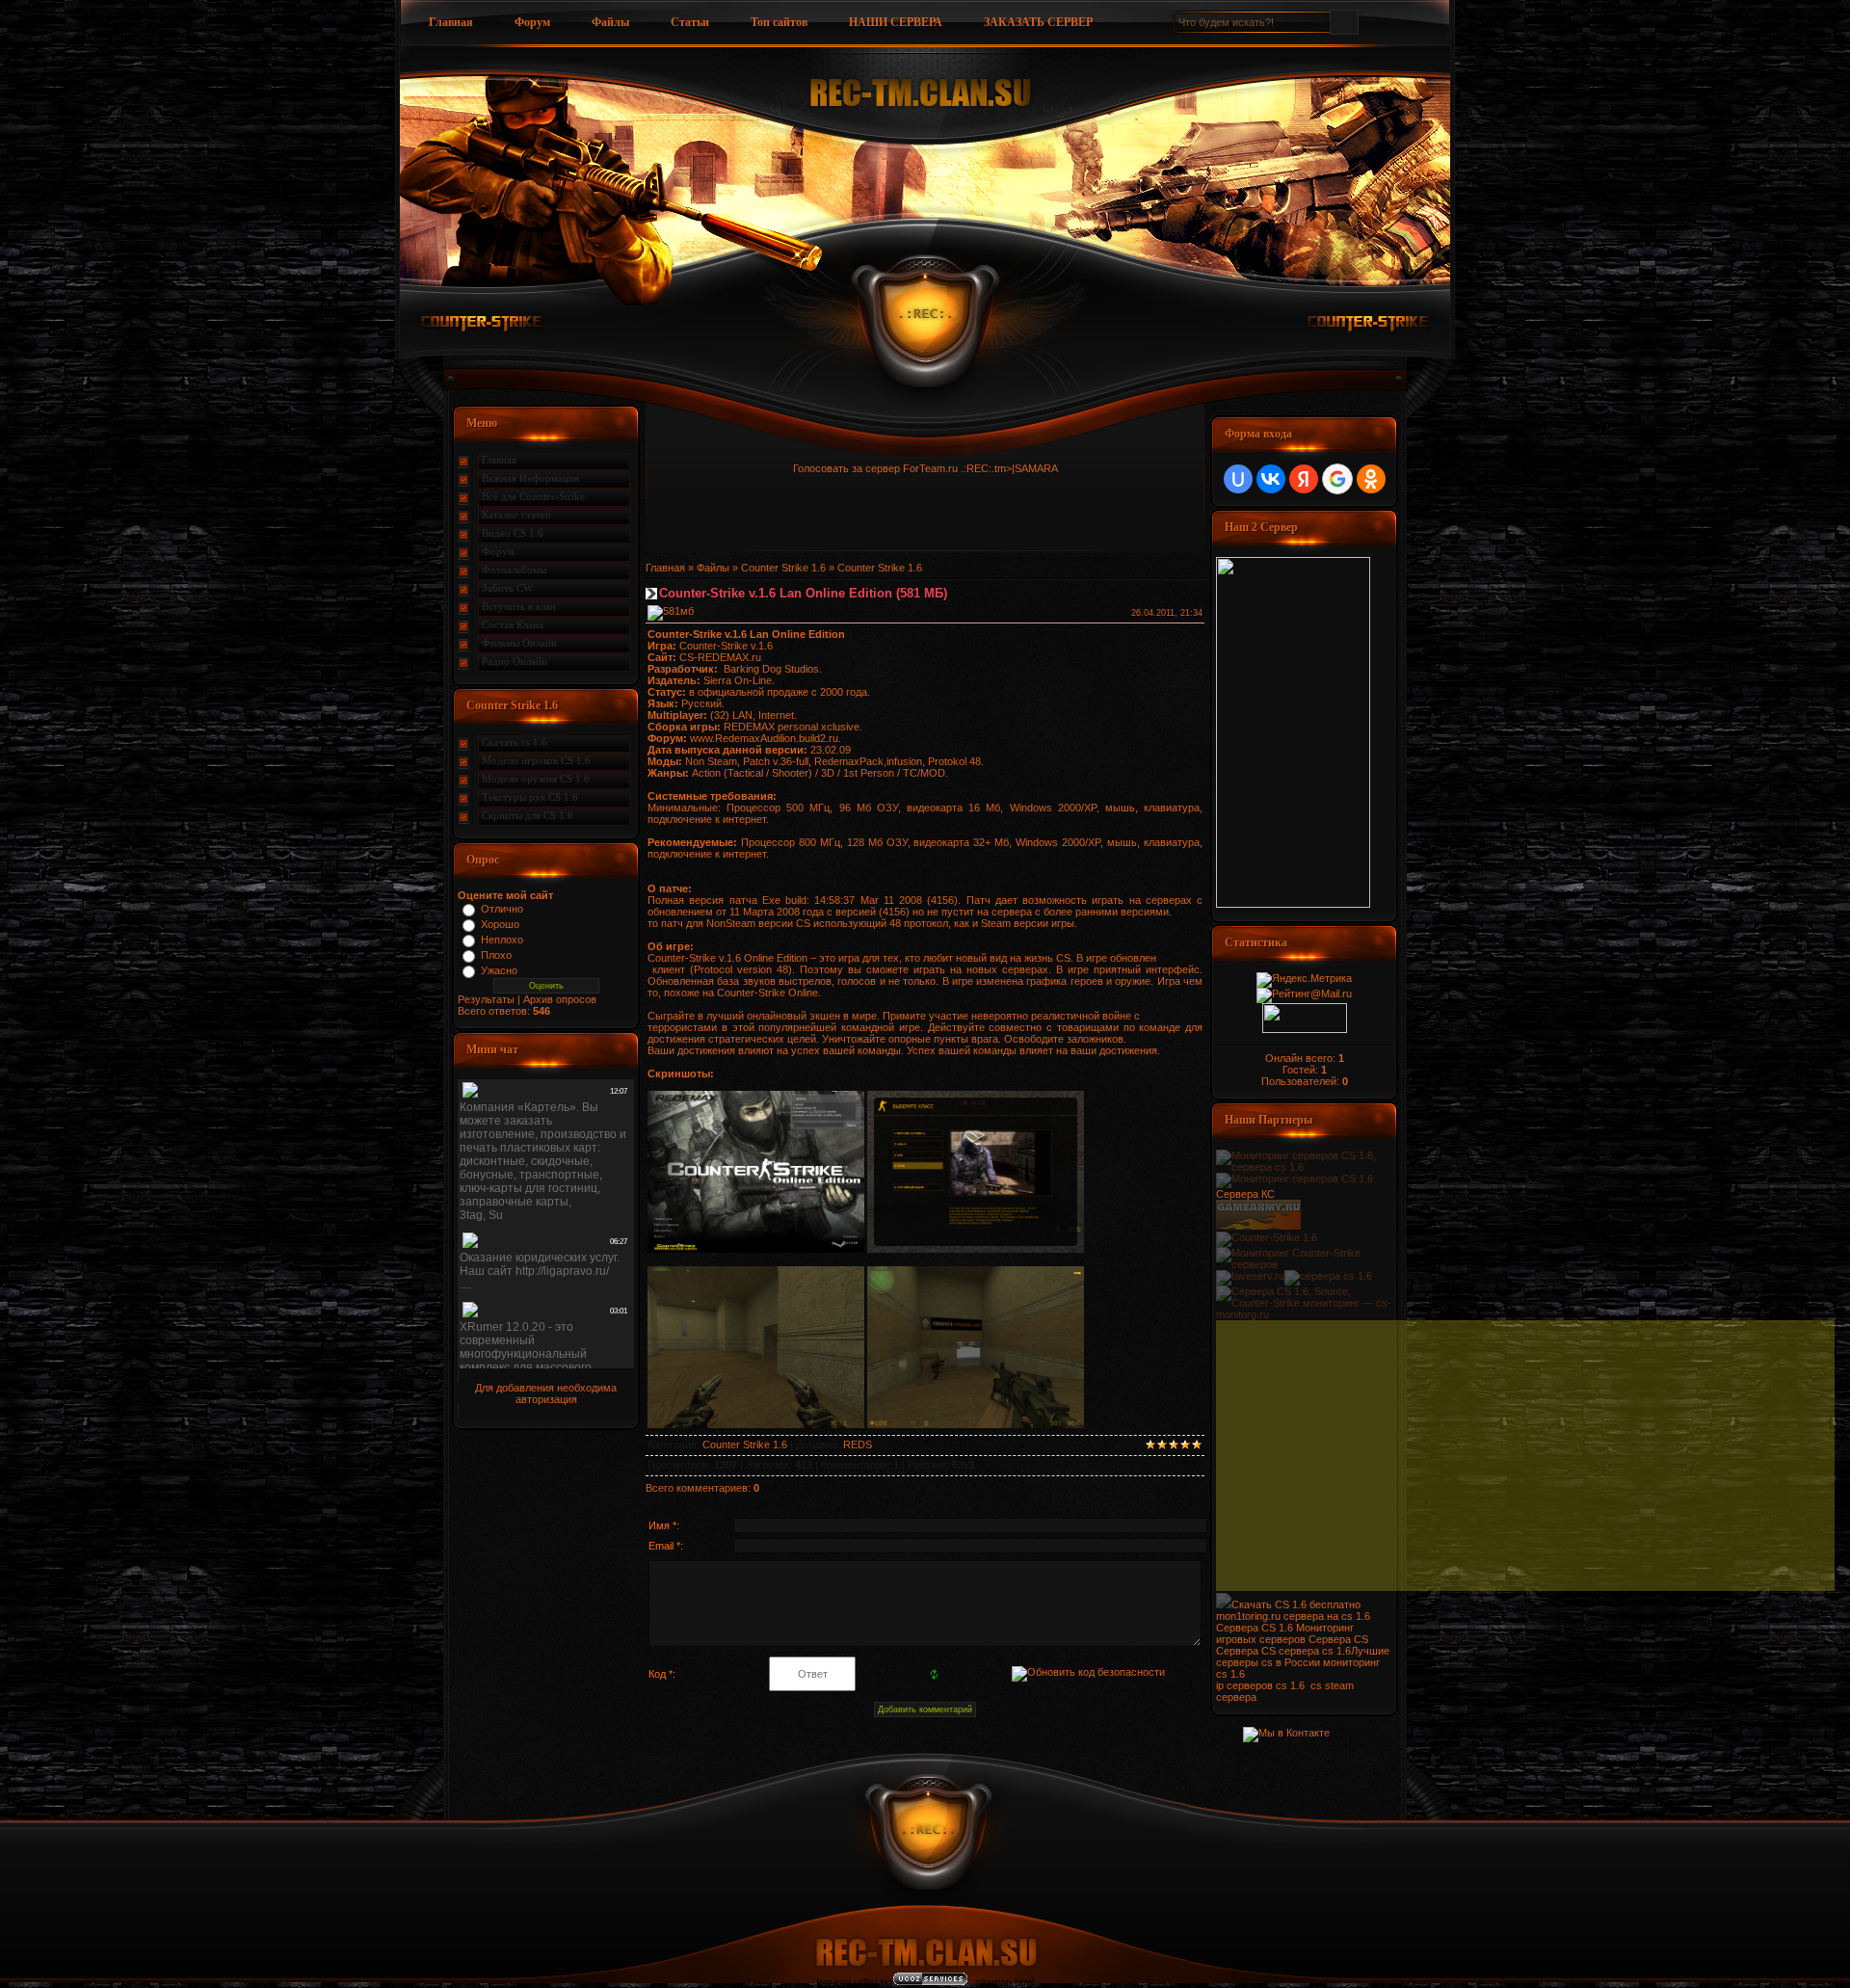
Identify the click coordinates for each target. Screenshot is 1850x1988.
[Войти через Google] (1337, 479)
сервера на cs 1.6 (1327, 1616)
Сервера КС (1245, 1194)
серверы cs (1244, 1662)
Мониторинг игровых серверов (1285, 1633)
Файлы (610, 22)
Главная (451, 22)
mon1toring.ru (1248, 1616)
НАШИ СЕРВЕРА (896, 22)
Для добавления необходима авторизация (546, 1393)
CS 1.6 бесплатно (1318, 1604)
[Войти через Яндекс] (1304, 479)
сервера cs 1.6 (1315, 1651)
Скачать (1253, 1604)
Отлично (502, 909)
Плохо (496, 955)
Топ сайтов (779, 22)
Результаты (486, 999)
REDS (858, 1445)
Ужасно (499, 970)
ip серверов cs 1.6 (1260, 1685)
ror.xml (835, 1982)
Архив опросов (560, 999)
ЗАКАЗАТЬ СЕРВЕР (1038, 22)
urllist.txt (873, 1982)
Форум (532, 22)
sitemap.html (1004, 1982)
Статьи (690, 22)
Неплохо (502, 940)
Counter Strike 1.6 (783, 568)
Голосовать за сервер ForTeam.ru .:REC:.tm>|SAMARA (925, 468)
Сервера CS (1338, 1639)
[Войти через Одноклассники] (1371, 479)
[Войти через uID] (1238, 479)
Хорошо (500, 924)
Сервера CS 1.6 (1255, 1628)
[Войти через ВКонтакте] (1271, 479)
